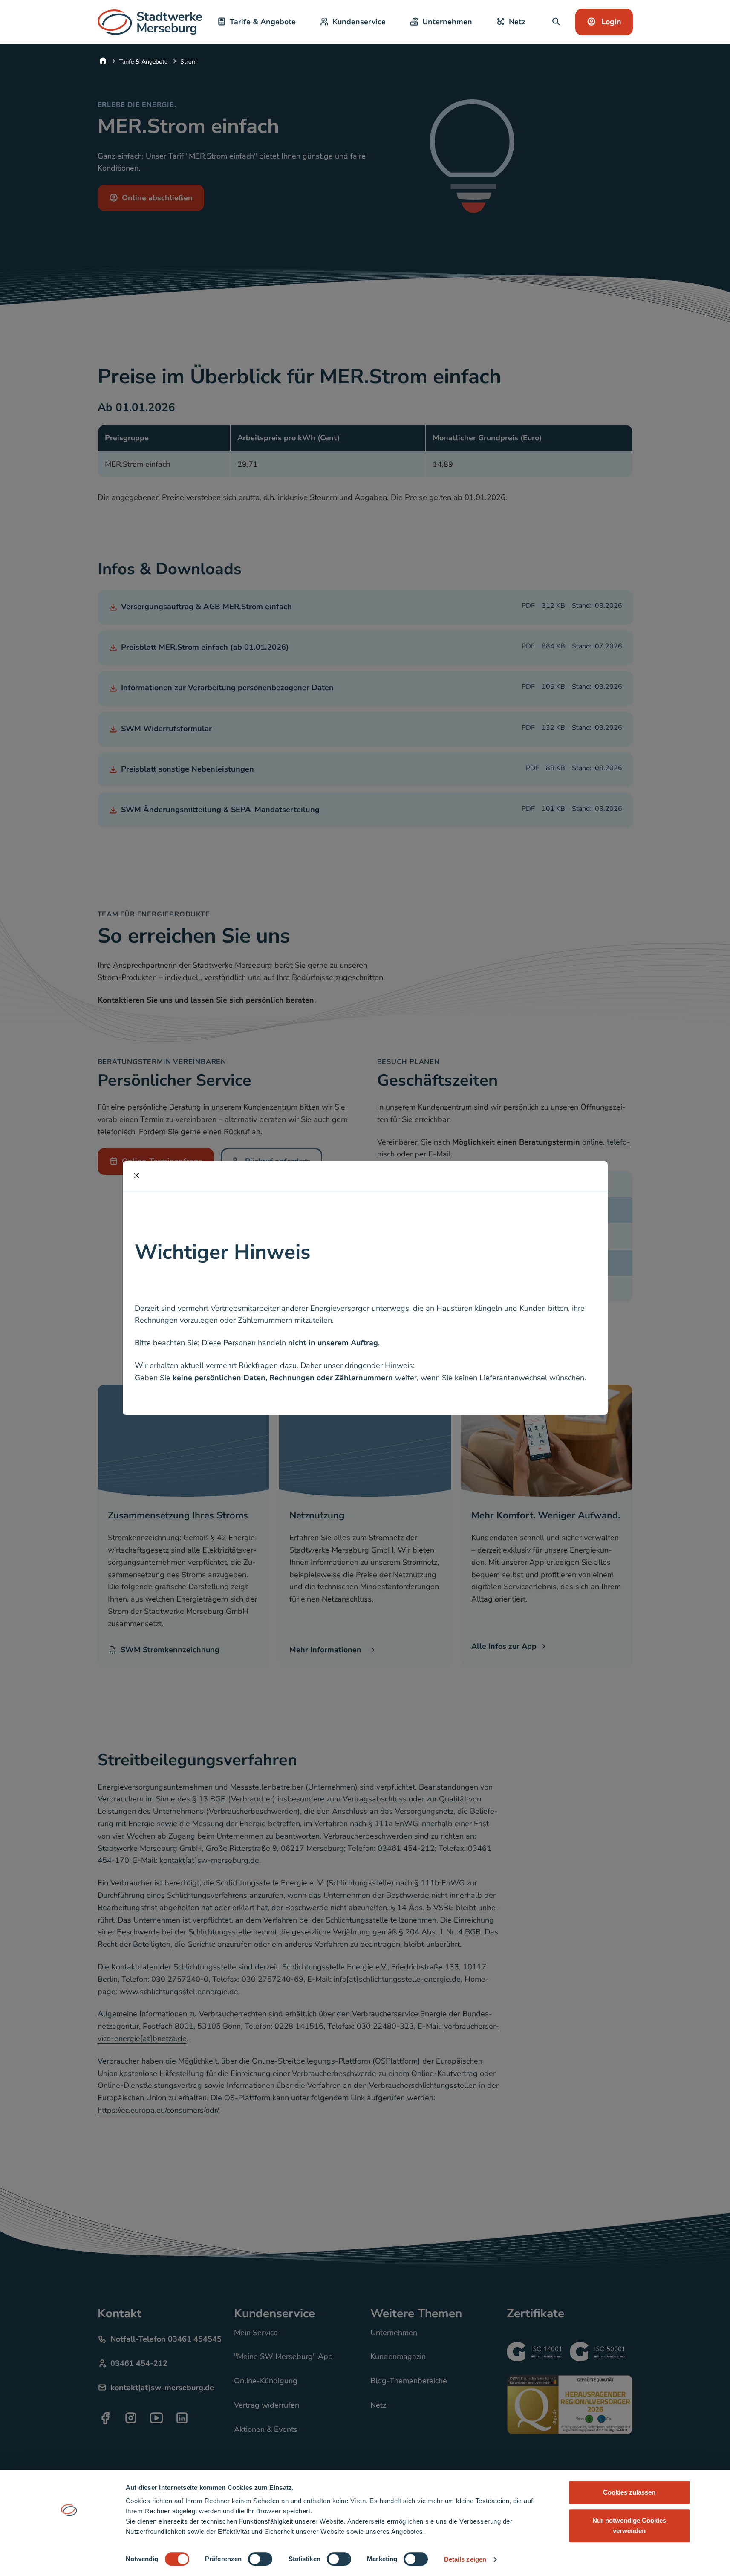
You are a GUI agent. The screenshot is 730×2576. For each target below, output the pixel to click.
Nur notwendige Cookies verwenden (629, 2525)
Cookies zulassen (629, 2492)
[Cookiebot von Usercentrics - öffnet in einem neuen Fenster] (69, 2559)
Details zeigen (465, 2559)
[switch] (260, 2559)
